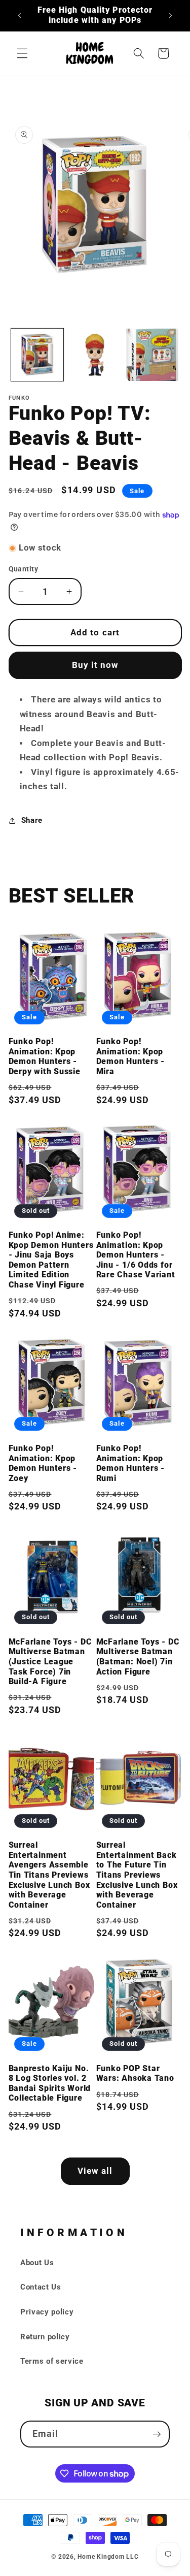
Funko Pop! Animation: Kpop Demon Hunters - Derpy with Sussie (45, 1057)
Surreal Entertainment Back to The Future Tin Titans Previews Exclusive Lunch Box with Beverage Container (137, 1875)
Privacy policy (47, 2312)
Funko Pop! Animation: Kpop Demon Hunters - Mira (131, 1057)
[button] (22, 53)
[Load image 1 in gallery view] (37, 355)
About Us (37, 2263)
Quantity (24, 569)
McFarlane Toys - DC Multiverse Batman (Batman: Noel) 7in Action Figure (138, 1657)
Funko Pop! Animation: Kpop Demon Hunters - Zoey (43, 1463)
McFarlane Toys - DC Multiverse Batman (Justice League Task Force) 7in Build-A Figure (50, 1662)
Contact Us (41, 2287)
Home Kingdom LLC (108, 2557)
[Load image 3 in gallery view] (152, 355)
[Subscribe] (157, 2434)
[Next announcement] (171, 16)
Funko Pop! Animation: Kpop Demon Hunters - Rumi (131, 1463)
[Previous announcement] (20, 16)
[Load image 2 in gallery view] (95, 355)
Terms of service (52, 2361)
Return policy (45, 2337)
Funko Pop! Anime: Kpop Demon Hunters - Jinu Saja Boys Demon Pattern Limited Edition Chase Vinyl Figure (51, 1260)
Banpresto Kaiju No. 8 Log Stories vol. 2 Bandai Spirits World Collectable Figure (50, 2084)
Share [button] (32, 820)
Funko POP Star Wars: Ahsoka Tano (135, 2074)
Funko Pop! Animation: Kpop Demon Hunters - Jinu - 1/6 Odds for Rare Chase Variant (136, 1255)
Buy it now (95, 665)
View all (95, 2171)
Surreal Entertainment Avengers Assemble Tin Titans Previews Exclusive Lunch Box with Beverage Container (49, 1875)
